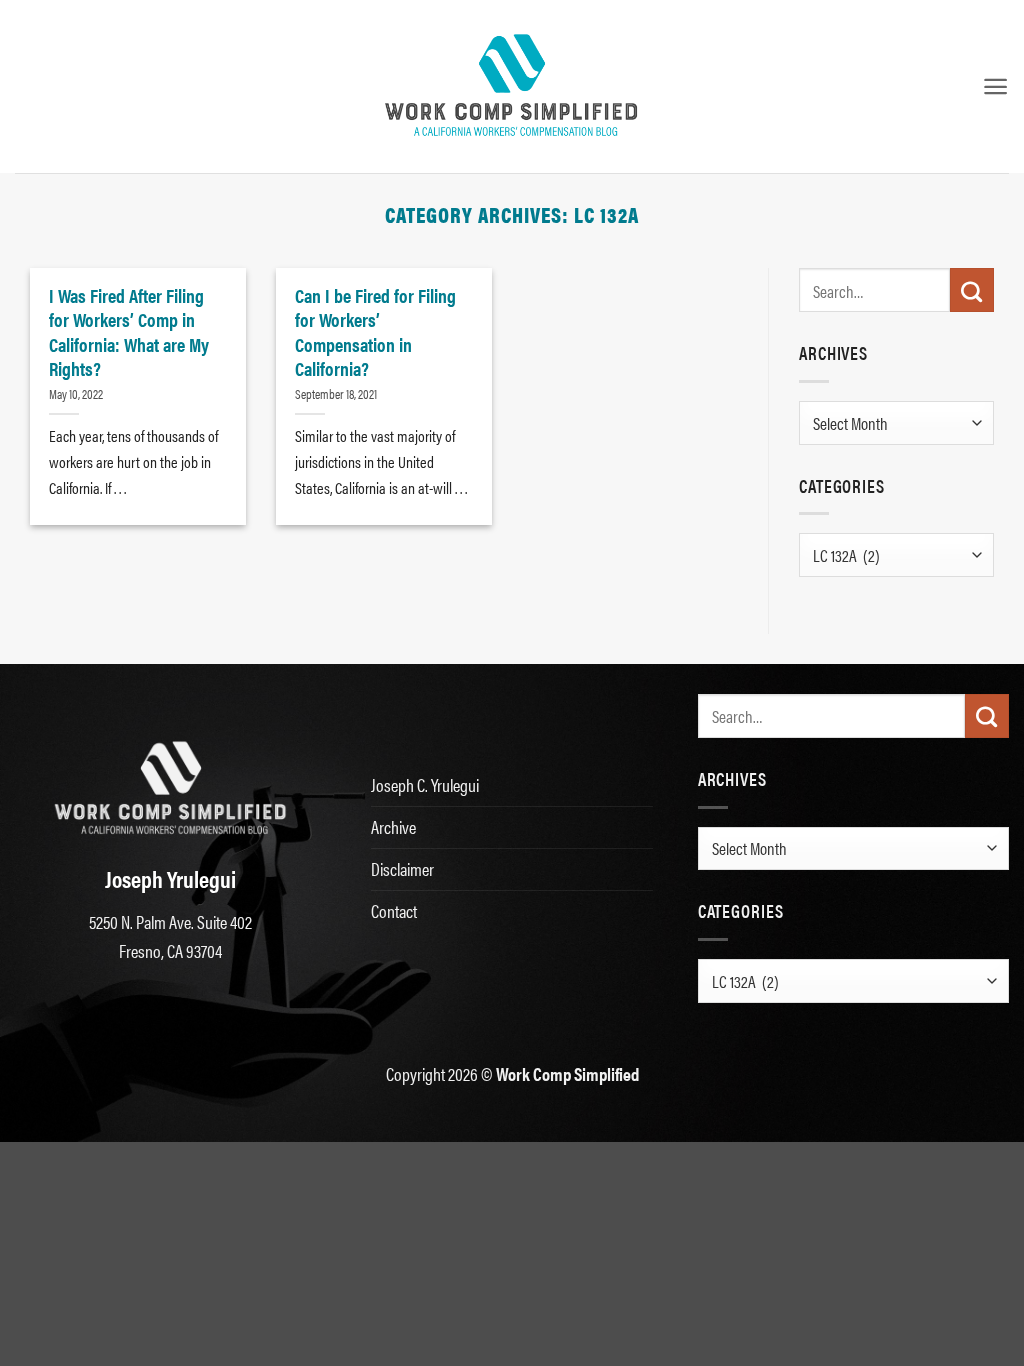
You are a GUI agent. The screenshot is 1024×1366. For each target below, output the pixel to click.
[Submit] (972, 290)
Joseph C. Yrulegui (425, 784)
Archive (393, 826)
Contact (394, 910)
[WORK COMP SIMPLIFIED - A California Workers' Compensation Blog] (512, 86)
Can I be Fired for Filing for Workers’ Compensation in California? (375, 331)
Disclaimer (402, 868)
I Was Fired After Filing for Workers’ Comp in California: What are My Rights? (129, 331)
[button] (995, 86)
